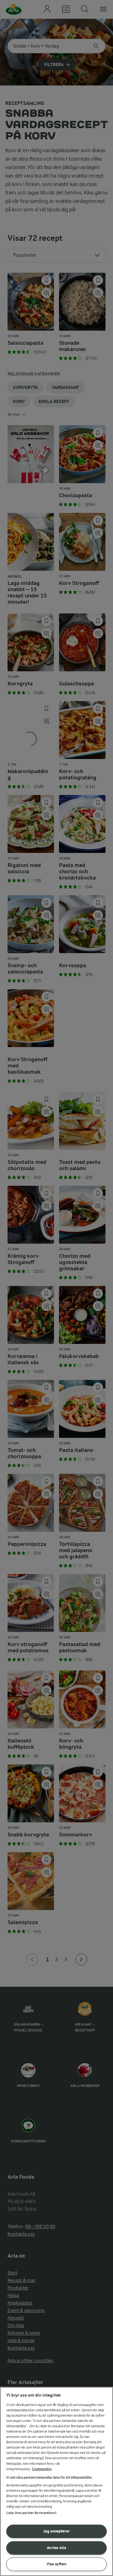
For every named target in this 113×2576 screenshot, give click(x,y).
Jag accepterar (57, 2531)
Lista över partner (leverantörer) (31, 2513)
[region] (56, 2481)
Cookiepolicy (42, 2469)
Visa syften (56, 2564)
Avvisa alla (56, 2548)
